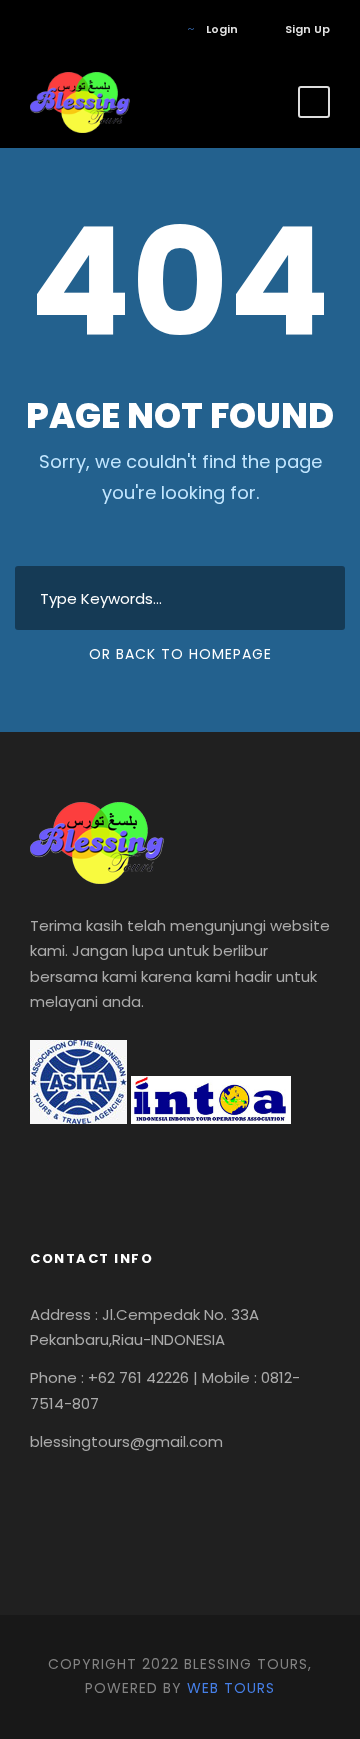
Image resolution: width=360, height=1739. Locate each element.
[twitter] (94, 29)
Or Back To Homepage (180, 654)
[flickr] (64, 29)
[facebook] (34, 29)
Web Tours (231, 1688)
